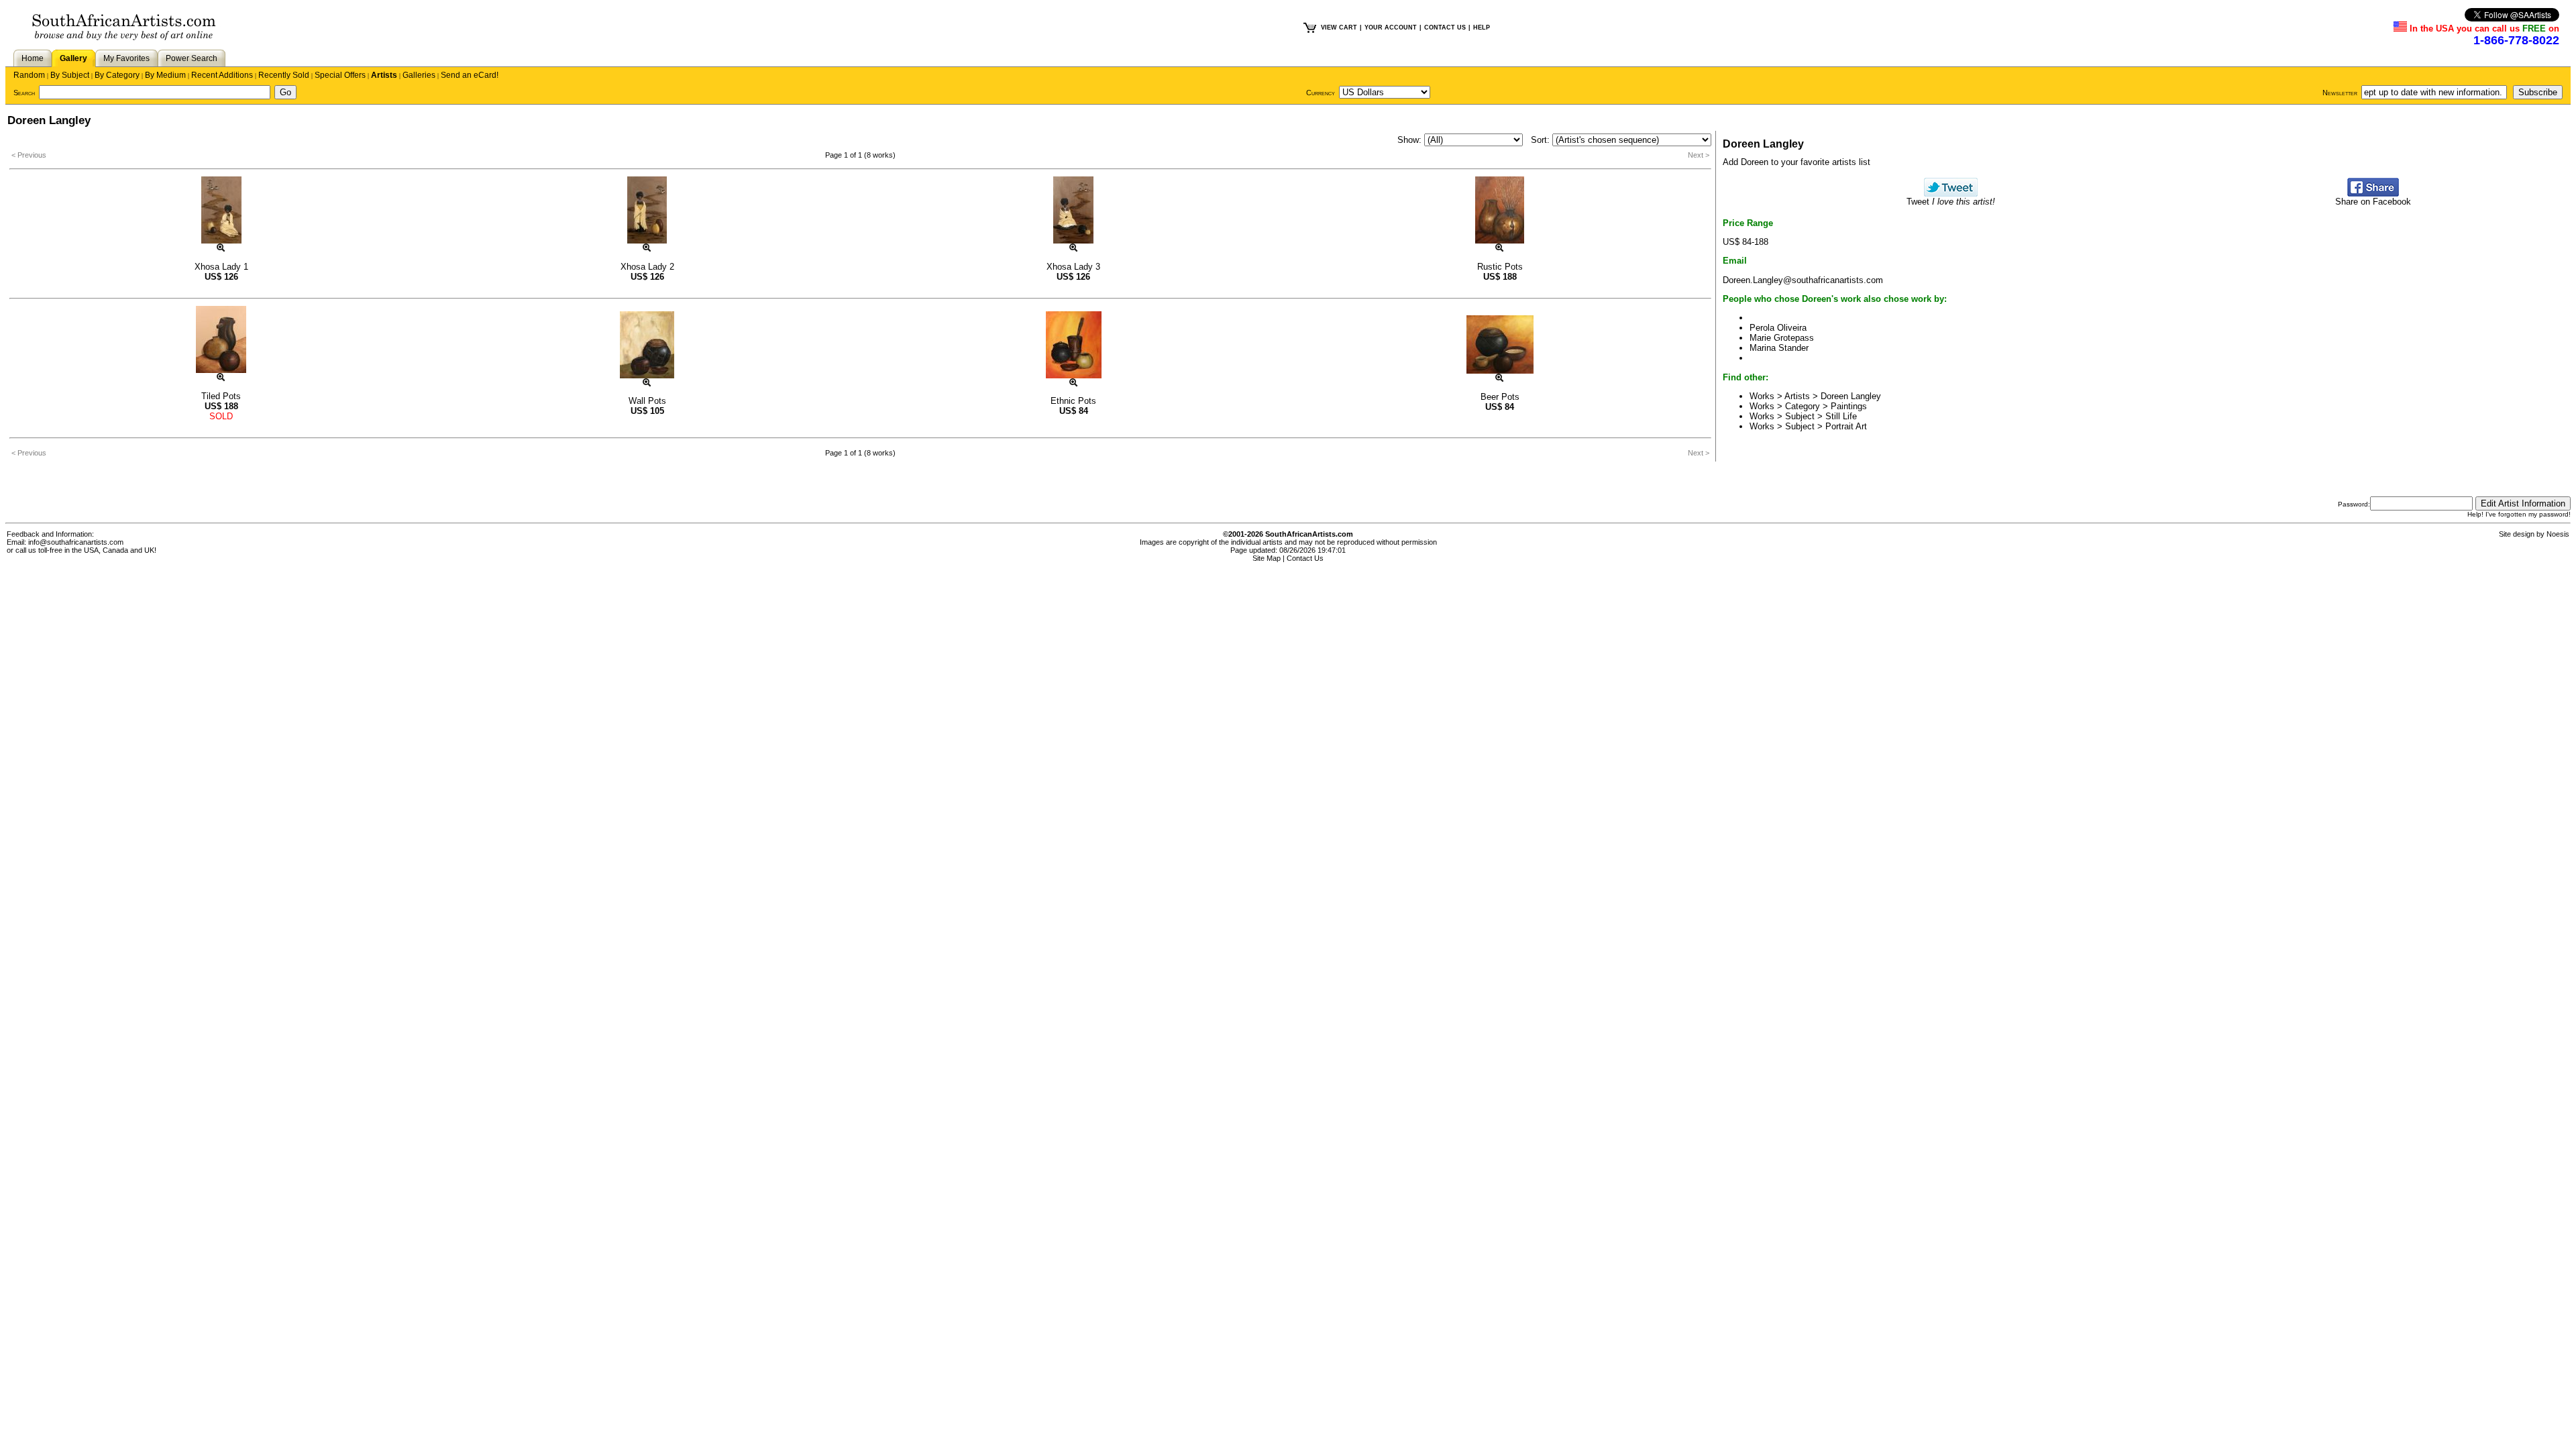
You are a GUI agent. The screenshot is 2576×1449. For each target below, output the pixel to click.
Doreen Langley (1851, 396)
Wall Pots (647, 401)
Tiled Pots (221, 396)
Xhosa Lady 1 (221, 267)
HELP (1482, 28)
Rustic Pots (1500, 267)
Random (29, 75)
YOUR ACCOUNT (1391, 28)
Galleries (419, 75)
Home (33, 58)
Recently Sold (284, 75)
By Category (117, 75)
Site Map (1267, 558)
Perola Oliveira (1778, 328)
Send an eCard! (470, 75)
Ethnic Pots (1073, 401)
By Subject (70, 75)
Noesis (2558, 534)
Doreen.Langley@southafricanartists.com (1803, 280)
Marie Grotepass (1782, 338)
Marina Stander (1779, 348)
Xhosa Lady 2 (647, 267)
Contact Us (1305, 558)
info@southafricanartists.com (76, 542)
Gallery (73, 58)
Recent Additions (222, 75)
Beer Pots (1500, 397)
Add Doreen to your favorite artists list (1796, 162)
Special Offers (340, 75)
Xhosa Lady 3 (1073, 267)
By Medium (165, 75)
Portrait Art (1846, 426)
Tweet (1951, 202)
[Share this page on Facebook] (2373, 194)
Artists (384, 75)
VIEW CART (1339, 28)
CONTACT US (1445, 28)
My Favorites (126, 58)
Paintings (1849, 406)
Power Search (192, 58)
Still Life (1841, 416)
